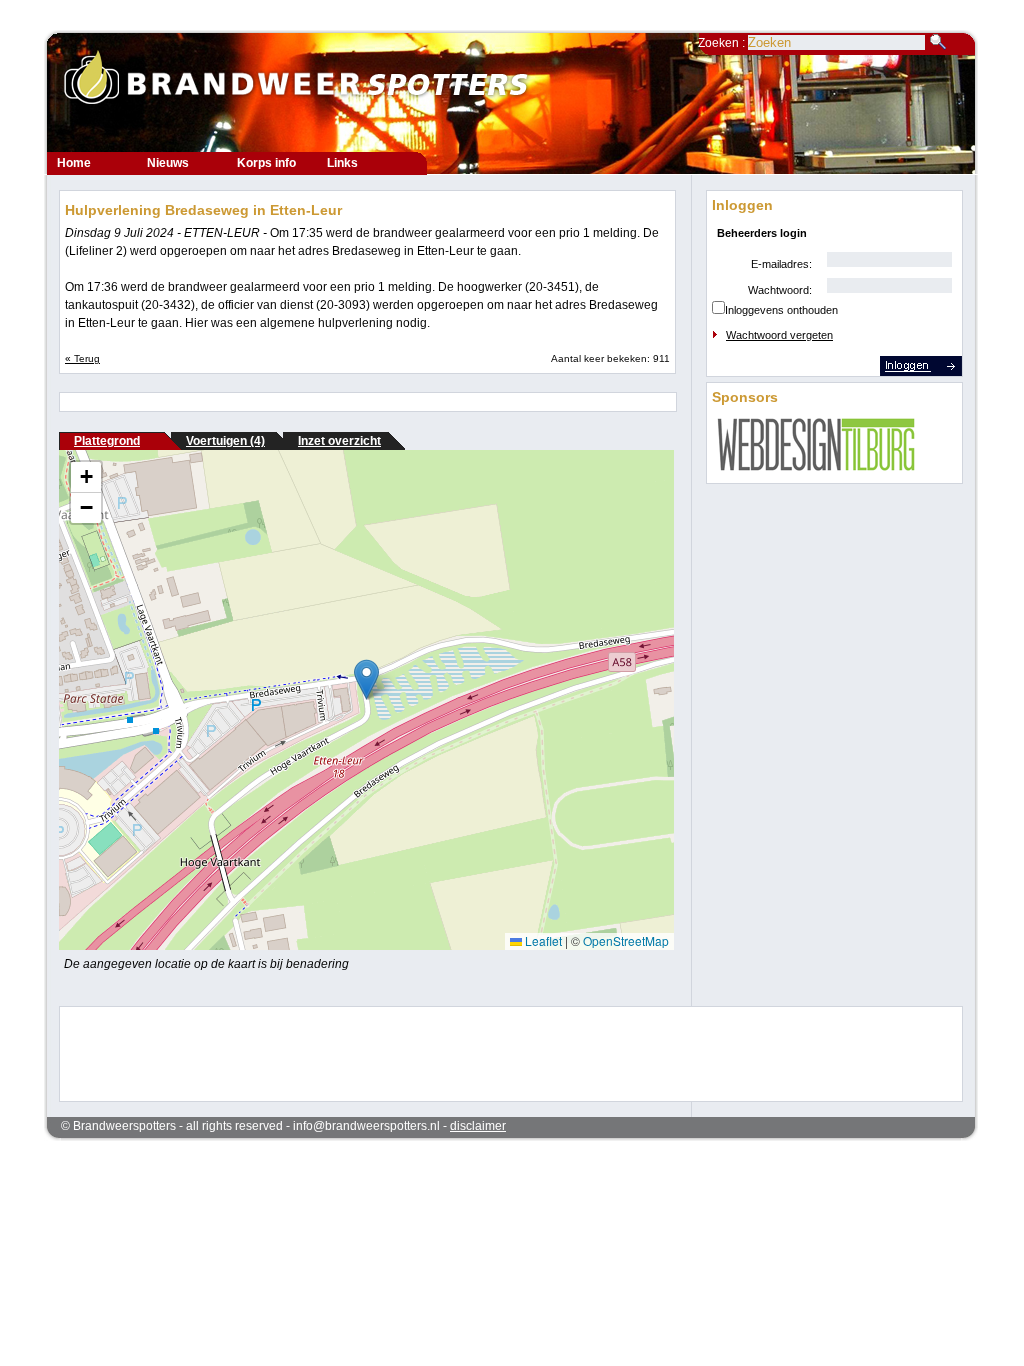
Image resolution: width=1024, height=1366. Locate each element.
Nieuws (168, 163)
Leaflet (542, 940)
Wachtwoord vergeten (779, 335)
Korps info (266, 163)
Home (74, 163)
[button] (366, 679)
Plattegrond (107, 441)
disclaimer (478, 1126)
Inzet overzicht (339, 441)
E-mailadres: (781, 264)
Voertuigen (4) (225, 441)
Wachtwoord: (780, 290)
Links (342, 163)
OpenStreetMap (626, 940)
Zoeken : (723, 43)
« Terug (82, 358)
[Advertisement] (498, 1052)
